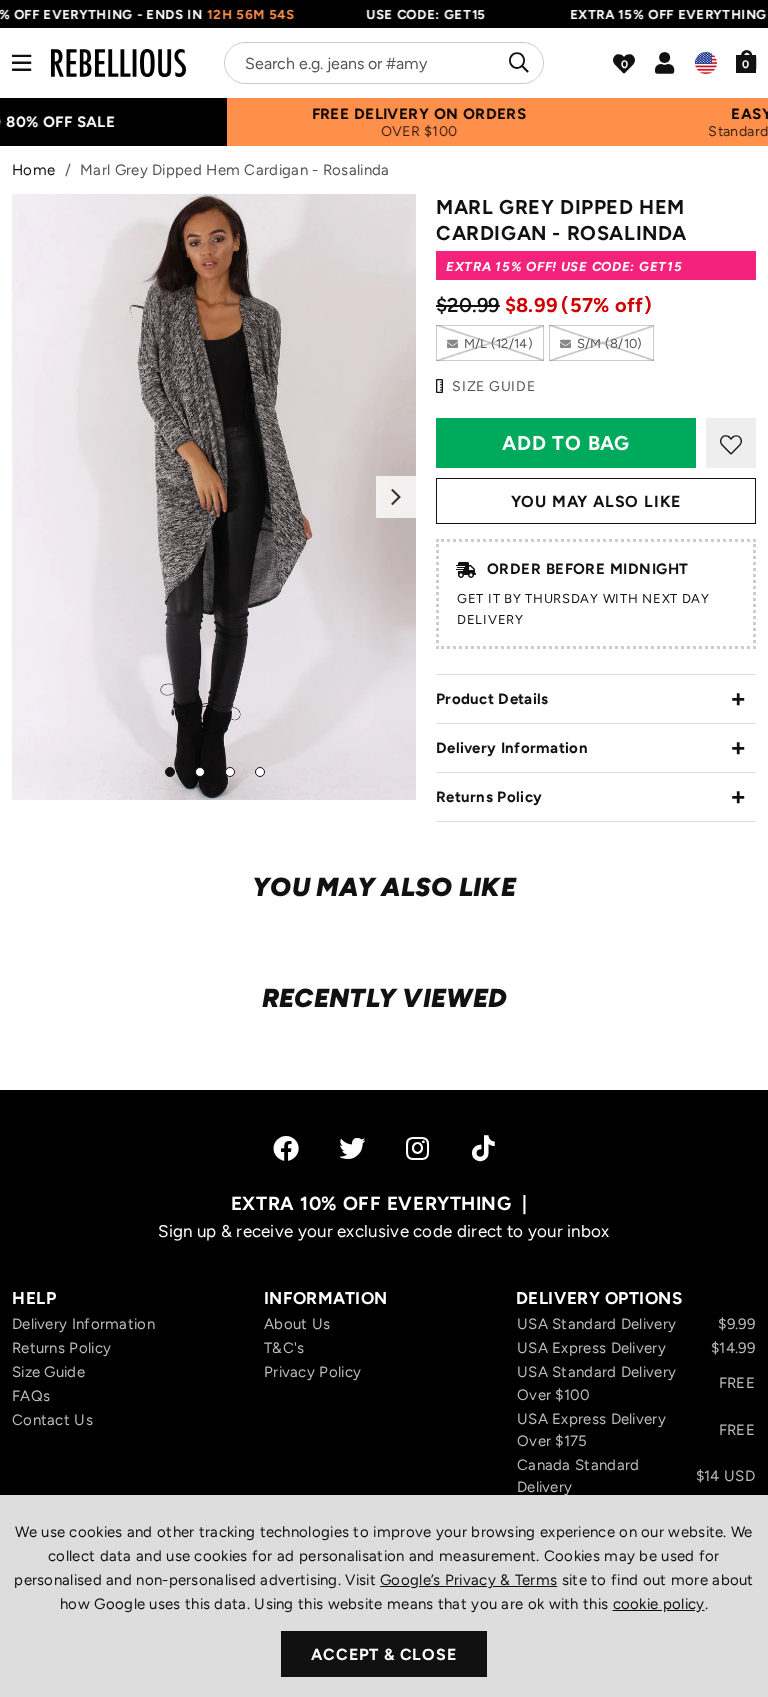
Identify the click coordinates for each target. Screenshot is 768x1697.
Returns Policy (489, 797)
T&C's (284, 1348)
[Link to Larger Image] (214, 497)
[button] (746, 61)
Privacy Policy (312, 1372)
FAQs (31, 1396)
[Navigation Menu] (21, 63)
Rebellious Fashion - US (118, 63)
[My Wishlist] (624, 64)
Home (33, 170)
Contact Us (52, 1420)
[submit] (516, 63)
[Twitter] (352, 1148)
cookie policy (659, 1604)
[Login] (664, 63)
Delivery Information (512, 748)
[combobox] (384, 63)
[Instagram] (419, 1148)
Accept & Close (383, 1654)
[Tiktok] (483, 1148)
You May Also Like (596, 501)
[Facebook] (286, 1148)
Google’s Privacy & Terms (468, 1580)
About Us (297, 1324)
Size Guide (48, 1372)
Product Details (492, 699)
